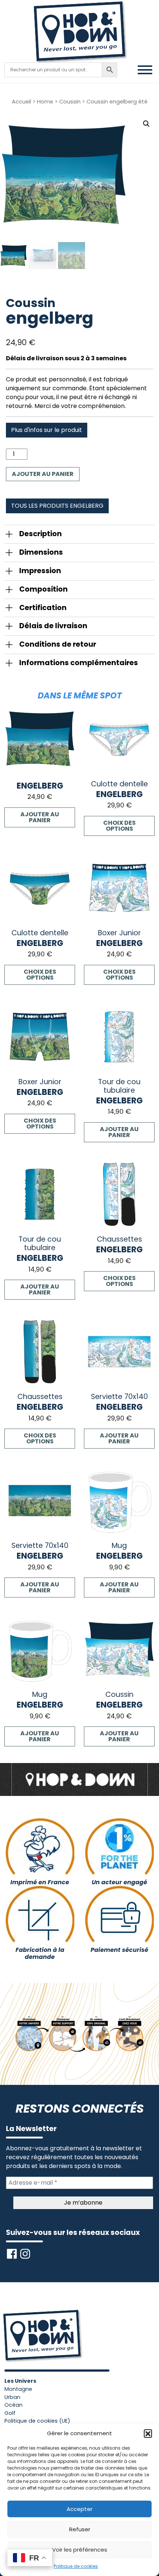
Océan (13, 2405)
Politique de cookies (76, 2566)
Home (45, 102)
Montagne (18, 2389)
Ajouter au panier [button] (40, 817)
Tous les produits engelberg (57, 506)
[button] (148, 2433)
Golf (10, 2413)
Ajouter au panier (43, 474)
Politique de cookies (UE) (37, 2421)
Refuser (80, 2529)
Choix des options (119, 826)
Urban (12, 2397)
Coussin (70, 102)
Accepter (79, 2509)
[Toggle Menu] (145, 70)
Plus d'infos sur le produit (47, 430)
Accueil (21, 102)
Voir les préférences (80, 2550)
